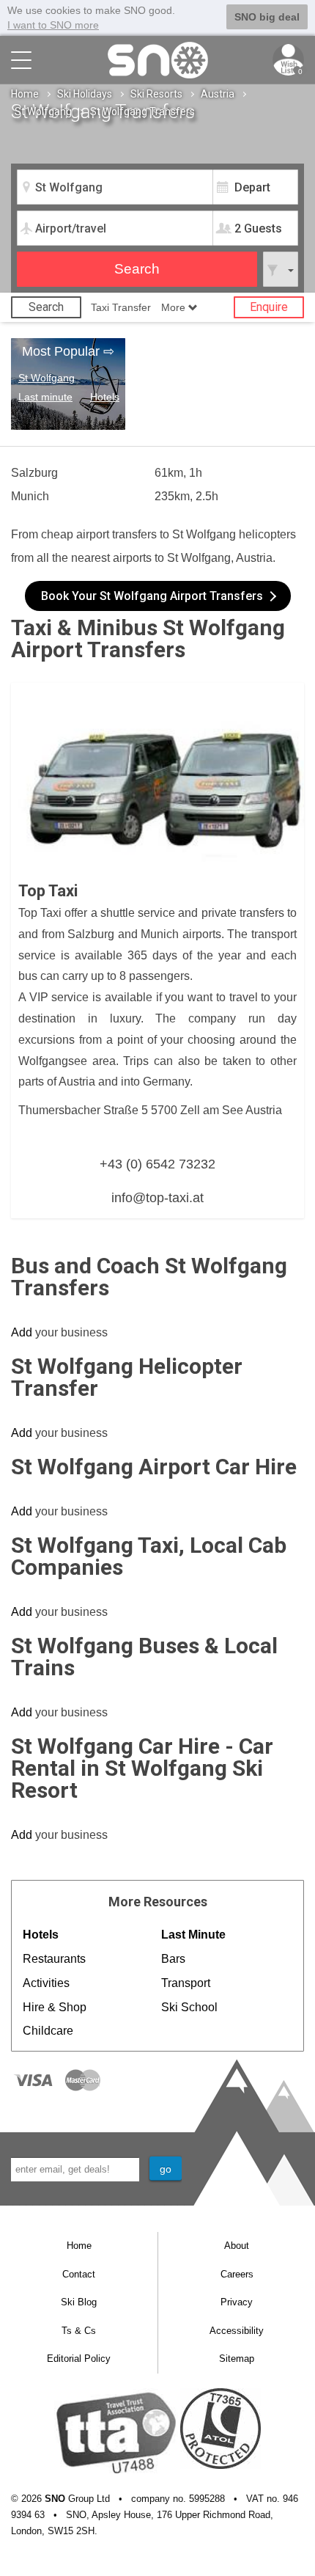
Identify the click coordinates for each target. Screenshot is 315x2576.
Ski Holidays (85, 94)
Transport (186, 1983)
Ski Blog (79, 2302)
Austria (218, 94)
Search (46, 307)
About (237, 2246)
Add (22, 1332)
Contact (79, 2274)
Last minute (45, 397)
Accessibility (237, 2331)
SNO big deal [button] (267, 17)
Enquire (269, 307)
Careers (237, 2274)
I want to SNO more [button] (53, 25)
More (175, 307)
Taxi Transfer (121, 307)
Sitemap (237, 2359)
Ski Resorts (156, 94)
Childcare (48, 2031)
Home (25, 94)
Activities (46, 1983)
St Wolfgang (43, 111)
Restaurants (54, 1959)
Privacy (237, 2302)
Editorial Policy (79, 2359)
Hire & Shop (55, 2007)
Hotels (105, 397)
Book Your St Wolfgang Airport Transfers (152, 596)
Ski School (189, 2007)
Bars (173, 1959)
